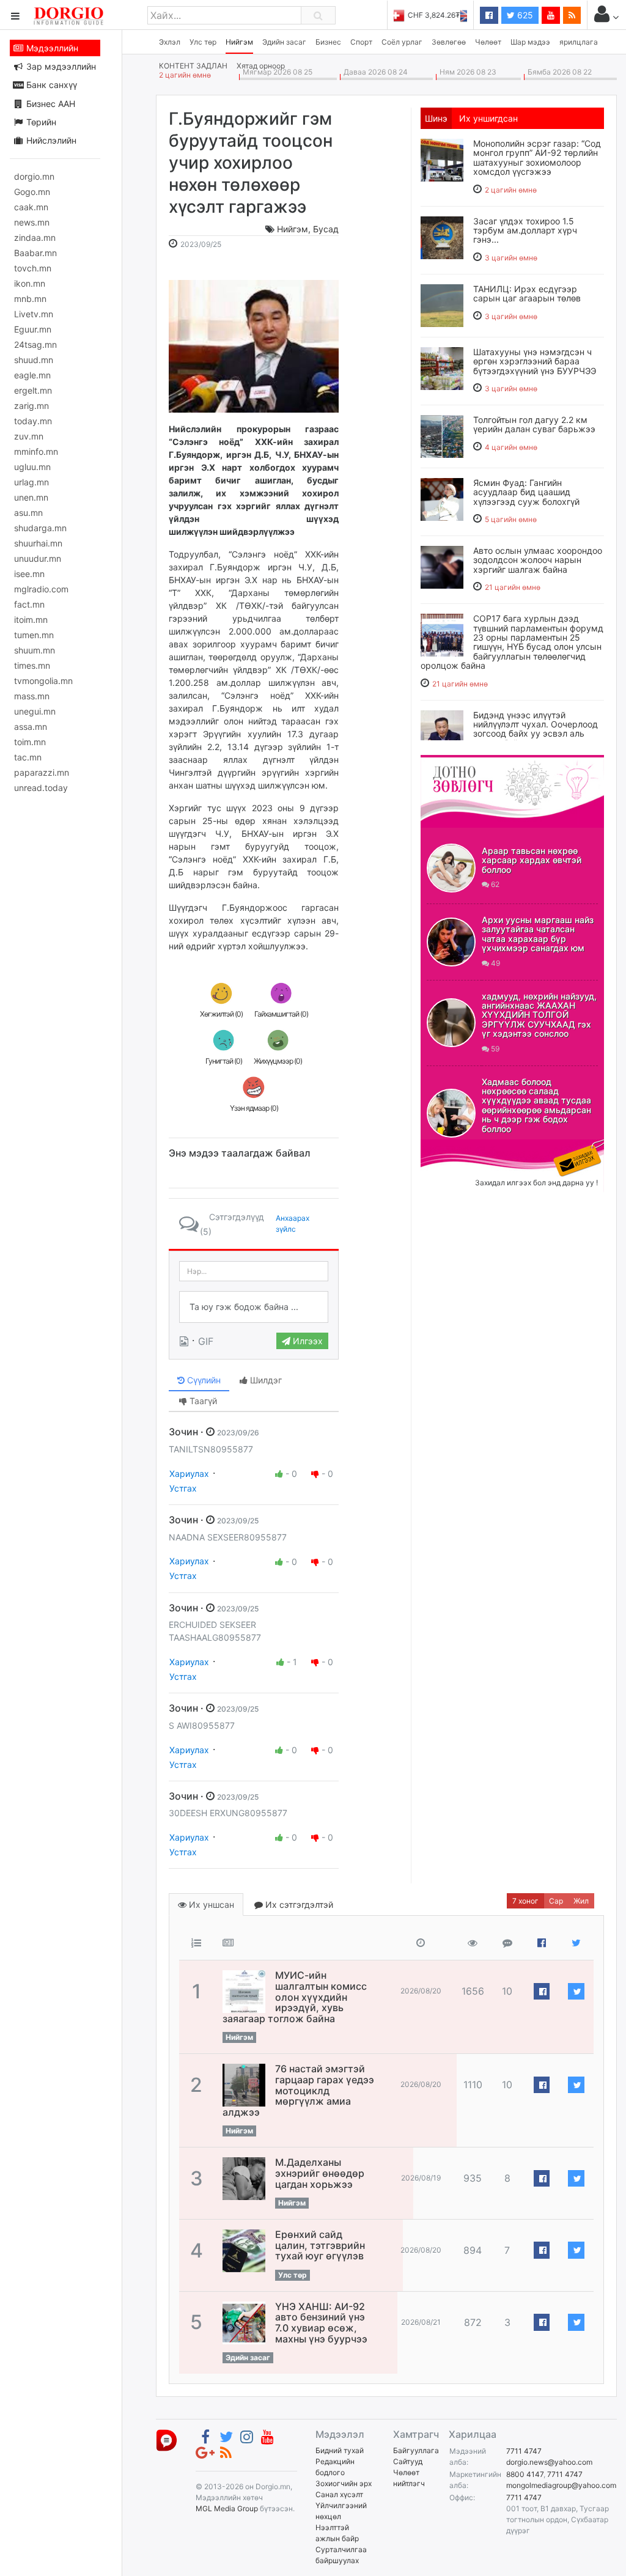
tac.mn (28, 757)
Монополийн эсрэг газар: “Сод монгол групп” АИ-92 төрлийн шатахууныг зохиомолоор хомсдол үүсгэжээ (537, 157)
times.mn (32, 665)
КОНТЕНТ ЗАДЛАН (193, 66)
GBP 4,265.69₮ (441, 15)
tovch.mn (33, 268)
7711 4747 (524, 2451)
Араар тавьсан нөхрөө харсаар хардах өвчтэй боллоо (532, 860)
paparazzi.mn (42, 772)
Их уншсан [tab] (210, 1904)
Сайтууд (408, 2461)
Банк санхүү (50, 85)
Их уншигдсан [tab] (488, 118)
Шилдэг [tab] (265, 1380)
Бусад (326, 229)
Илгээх (307, 1341)
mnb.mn (30, 299)
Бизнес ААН (50, 104)
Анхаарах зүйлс (293, 1224)
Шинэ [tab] (436, 118)
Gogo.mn (32, 192)
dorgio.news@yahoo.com (549, 2462)
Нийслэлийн (50, 140)
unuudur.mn (38, 558)
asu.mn (28, 513)
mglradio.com (41, 589)
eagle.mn (32, 375)
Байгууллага (416, 2450)
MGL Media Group (227, 2508)
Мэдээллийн (51, 48)
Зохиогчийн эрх (344, 2483)
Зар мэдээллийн (60, 66)
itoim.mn (31, 620)
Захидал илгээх (458, 1147)
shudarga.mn (40, 528)
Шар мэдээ (530, 42)
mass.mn (32, 696)
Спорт (361, 42)
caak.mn (31, 207)
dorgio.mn (34, 176)
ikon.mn (30, 283)
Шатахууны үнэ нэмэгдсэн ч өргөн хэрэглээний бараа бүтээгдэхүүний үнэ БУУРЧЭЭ (535, 361)
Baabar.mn (35, 253)
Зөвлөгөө (449, 42)
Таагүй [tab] (202, 1401)
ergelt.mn (33, 390)
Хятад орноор (261, 66)
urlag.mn (31, 482)
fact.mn (29, 604)
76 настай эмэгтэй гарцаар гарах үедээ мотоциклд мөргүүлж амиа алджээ (298, 2090)
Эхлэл (170, 42)
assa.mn (31, 727)
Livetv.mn (34, 314)
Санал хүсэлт (339, 2494)
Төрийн (40, 122)
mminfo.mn (36, 451)
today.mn (33, 421)
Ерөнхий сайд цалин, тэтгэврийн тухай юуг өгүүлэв (320, 2245)
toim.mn (30, 742)
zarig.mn (31, 406)
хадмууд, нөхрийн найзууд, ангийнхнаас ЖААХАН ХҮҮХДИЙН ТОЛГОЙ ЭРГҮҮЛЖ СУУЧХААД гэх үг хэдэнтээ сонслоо (539, 1015)
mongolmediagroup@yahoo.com (561, 2485)
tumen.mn (34, 635)
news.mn (32, 222)
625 (524, 15)
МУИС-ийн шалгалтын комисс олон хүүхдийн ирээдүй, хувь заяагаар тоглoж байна (295, 1996)
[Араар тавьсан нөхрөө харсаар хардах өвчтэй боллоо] (451, 868)
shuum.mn (35, 650)
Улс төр (203, 42)
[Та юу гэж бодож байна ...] (254, 1307)
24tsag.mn (35, 344)
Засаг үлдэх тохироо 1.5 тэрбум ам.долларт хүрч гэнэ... (525, 230)
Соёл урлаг (402, 42)
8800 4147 (525, 2474)
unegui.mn (35, 711)
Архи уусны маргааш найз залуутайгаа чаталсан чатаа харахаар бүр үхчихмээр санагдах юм (538, 934)
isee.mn (29, 574)
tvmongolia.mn (43, 681)
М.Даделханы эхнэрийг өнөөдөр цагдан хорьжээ (320, 2173)
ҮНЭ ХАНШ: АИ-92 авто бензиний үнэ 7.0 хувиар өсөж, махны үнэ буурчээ (321, 2323)
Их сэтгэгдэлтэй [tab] (298, 1904)
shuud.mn (34, 360)
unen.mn (31, 497)
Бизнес (328, 42)
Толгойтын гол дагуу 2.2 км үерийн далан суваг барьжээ (534, 424)
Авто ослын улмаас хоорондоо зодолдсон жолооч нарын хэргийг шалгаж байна (538, 560)
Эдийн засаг (284, 42)
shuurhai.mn (38, 543)
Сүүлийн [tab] (203, 1380)
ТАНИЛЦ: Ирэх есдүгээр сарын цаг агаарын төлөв (527, 293)
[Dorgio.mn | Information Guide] (167, 2439)
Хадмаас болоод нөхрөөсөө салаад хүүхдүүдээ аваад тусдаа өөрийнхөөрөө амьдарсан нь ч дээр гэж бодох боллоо (536, 1105)
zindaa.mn (35, 237)
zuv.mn (29, 436)
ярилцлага (579, 42)
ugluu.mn (32, 467)
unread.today (41, 788)
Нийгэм (239, 42)
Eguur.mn (33, 329)
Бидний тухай (340, 2450)
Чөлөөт (488, 42)
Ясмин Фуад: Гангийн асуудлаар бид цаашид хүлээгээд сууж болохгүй (526, 492)
